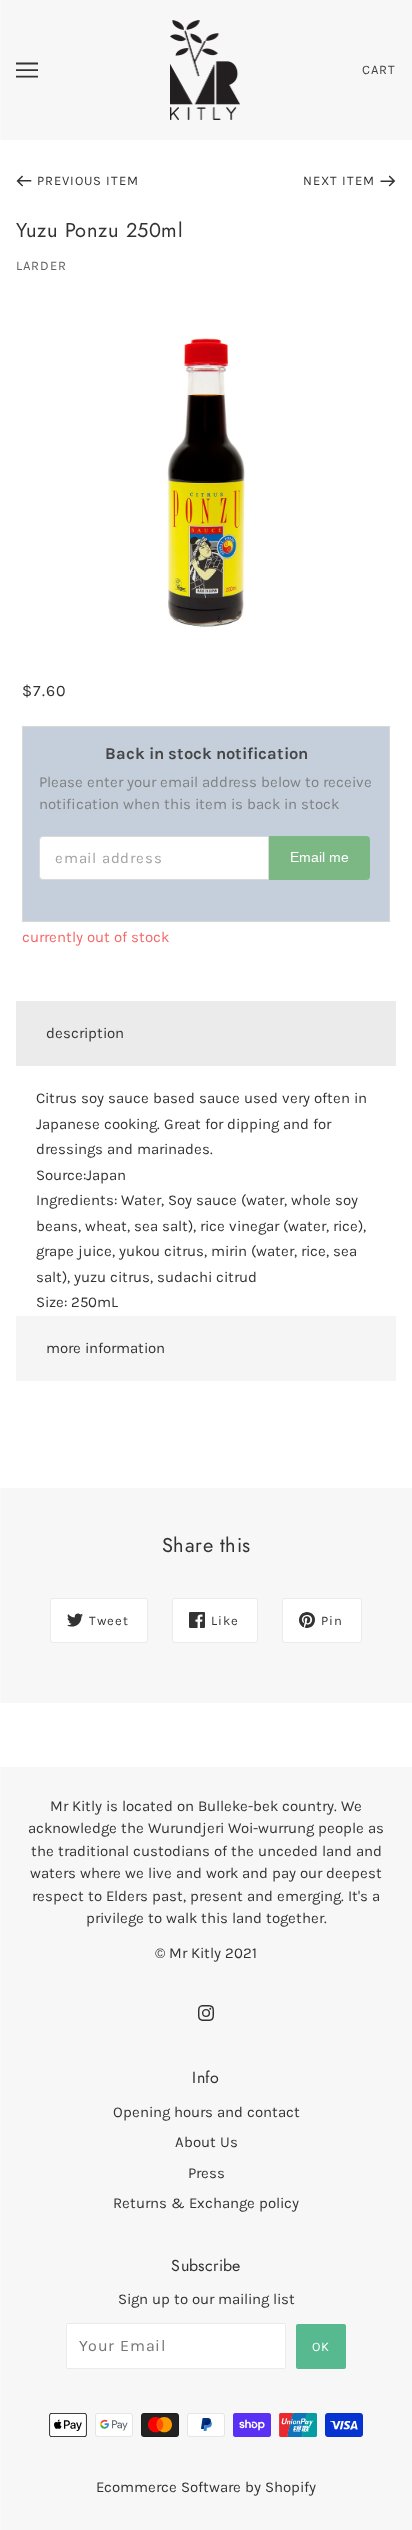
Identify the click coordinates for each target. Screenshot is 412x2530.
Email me (319, 857)
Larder (41, 265)
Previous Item (88, 180)
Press (206, 2173)
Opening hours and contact (206, 2112)
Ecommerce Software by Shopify (206, 2487)
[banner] (205, 69)
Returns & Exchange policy (206, 2203)
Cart (379, 69)
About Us (206, 2142)
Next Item (339, 180)
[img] (206, 2012)
